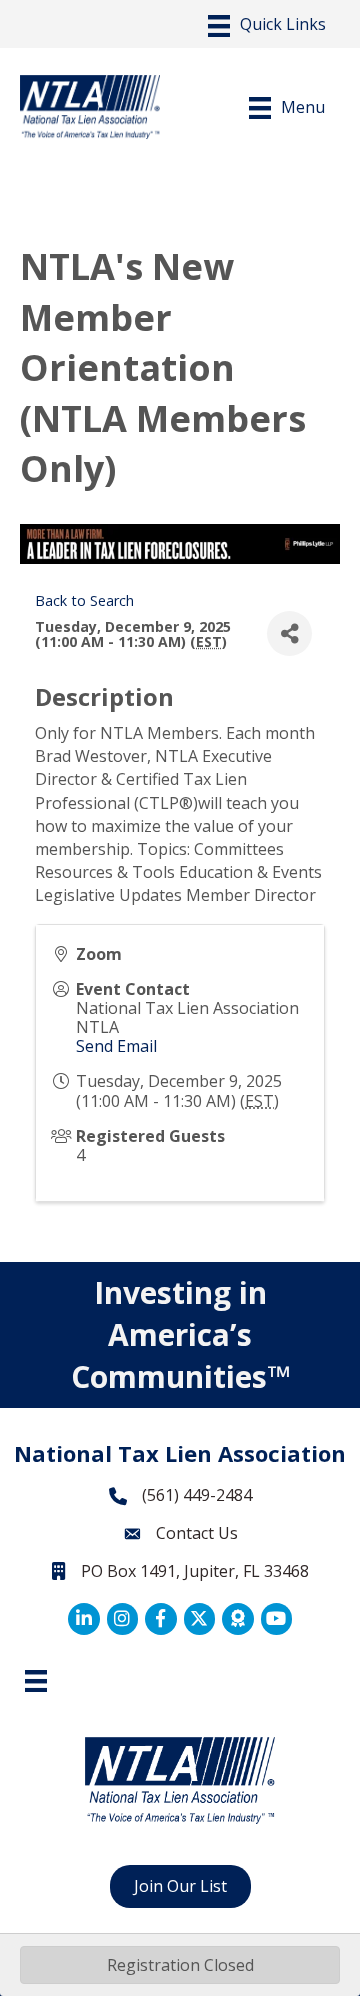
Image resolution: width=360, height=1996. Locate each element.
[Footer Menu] (36, 1681)
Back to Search (84, 600)
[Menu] (267, 26)
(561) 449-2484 (197, 1495)
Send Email (116, 1046)
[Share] (289, 633)
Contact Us (197, 1533)
